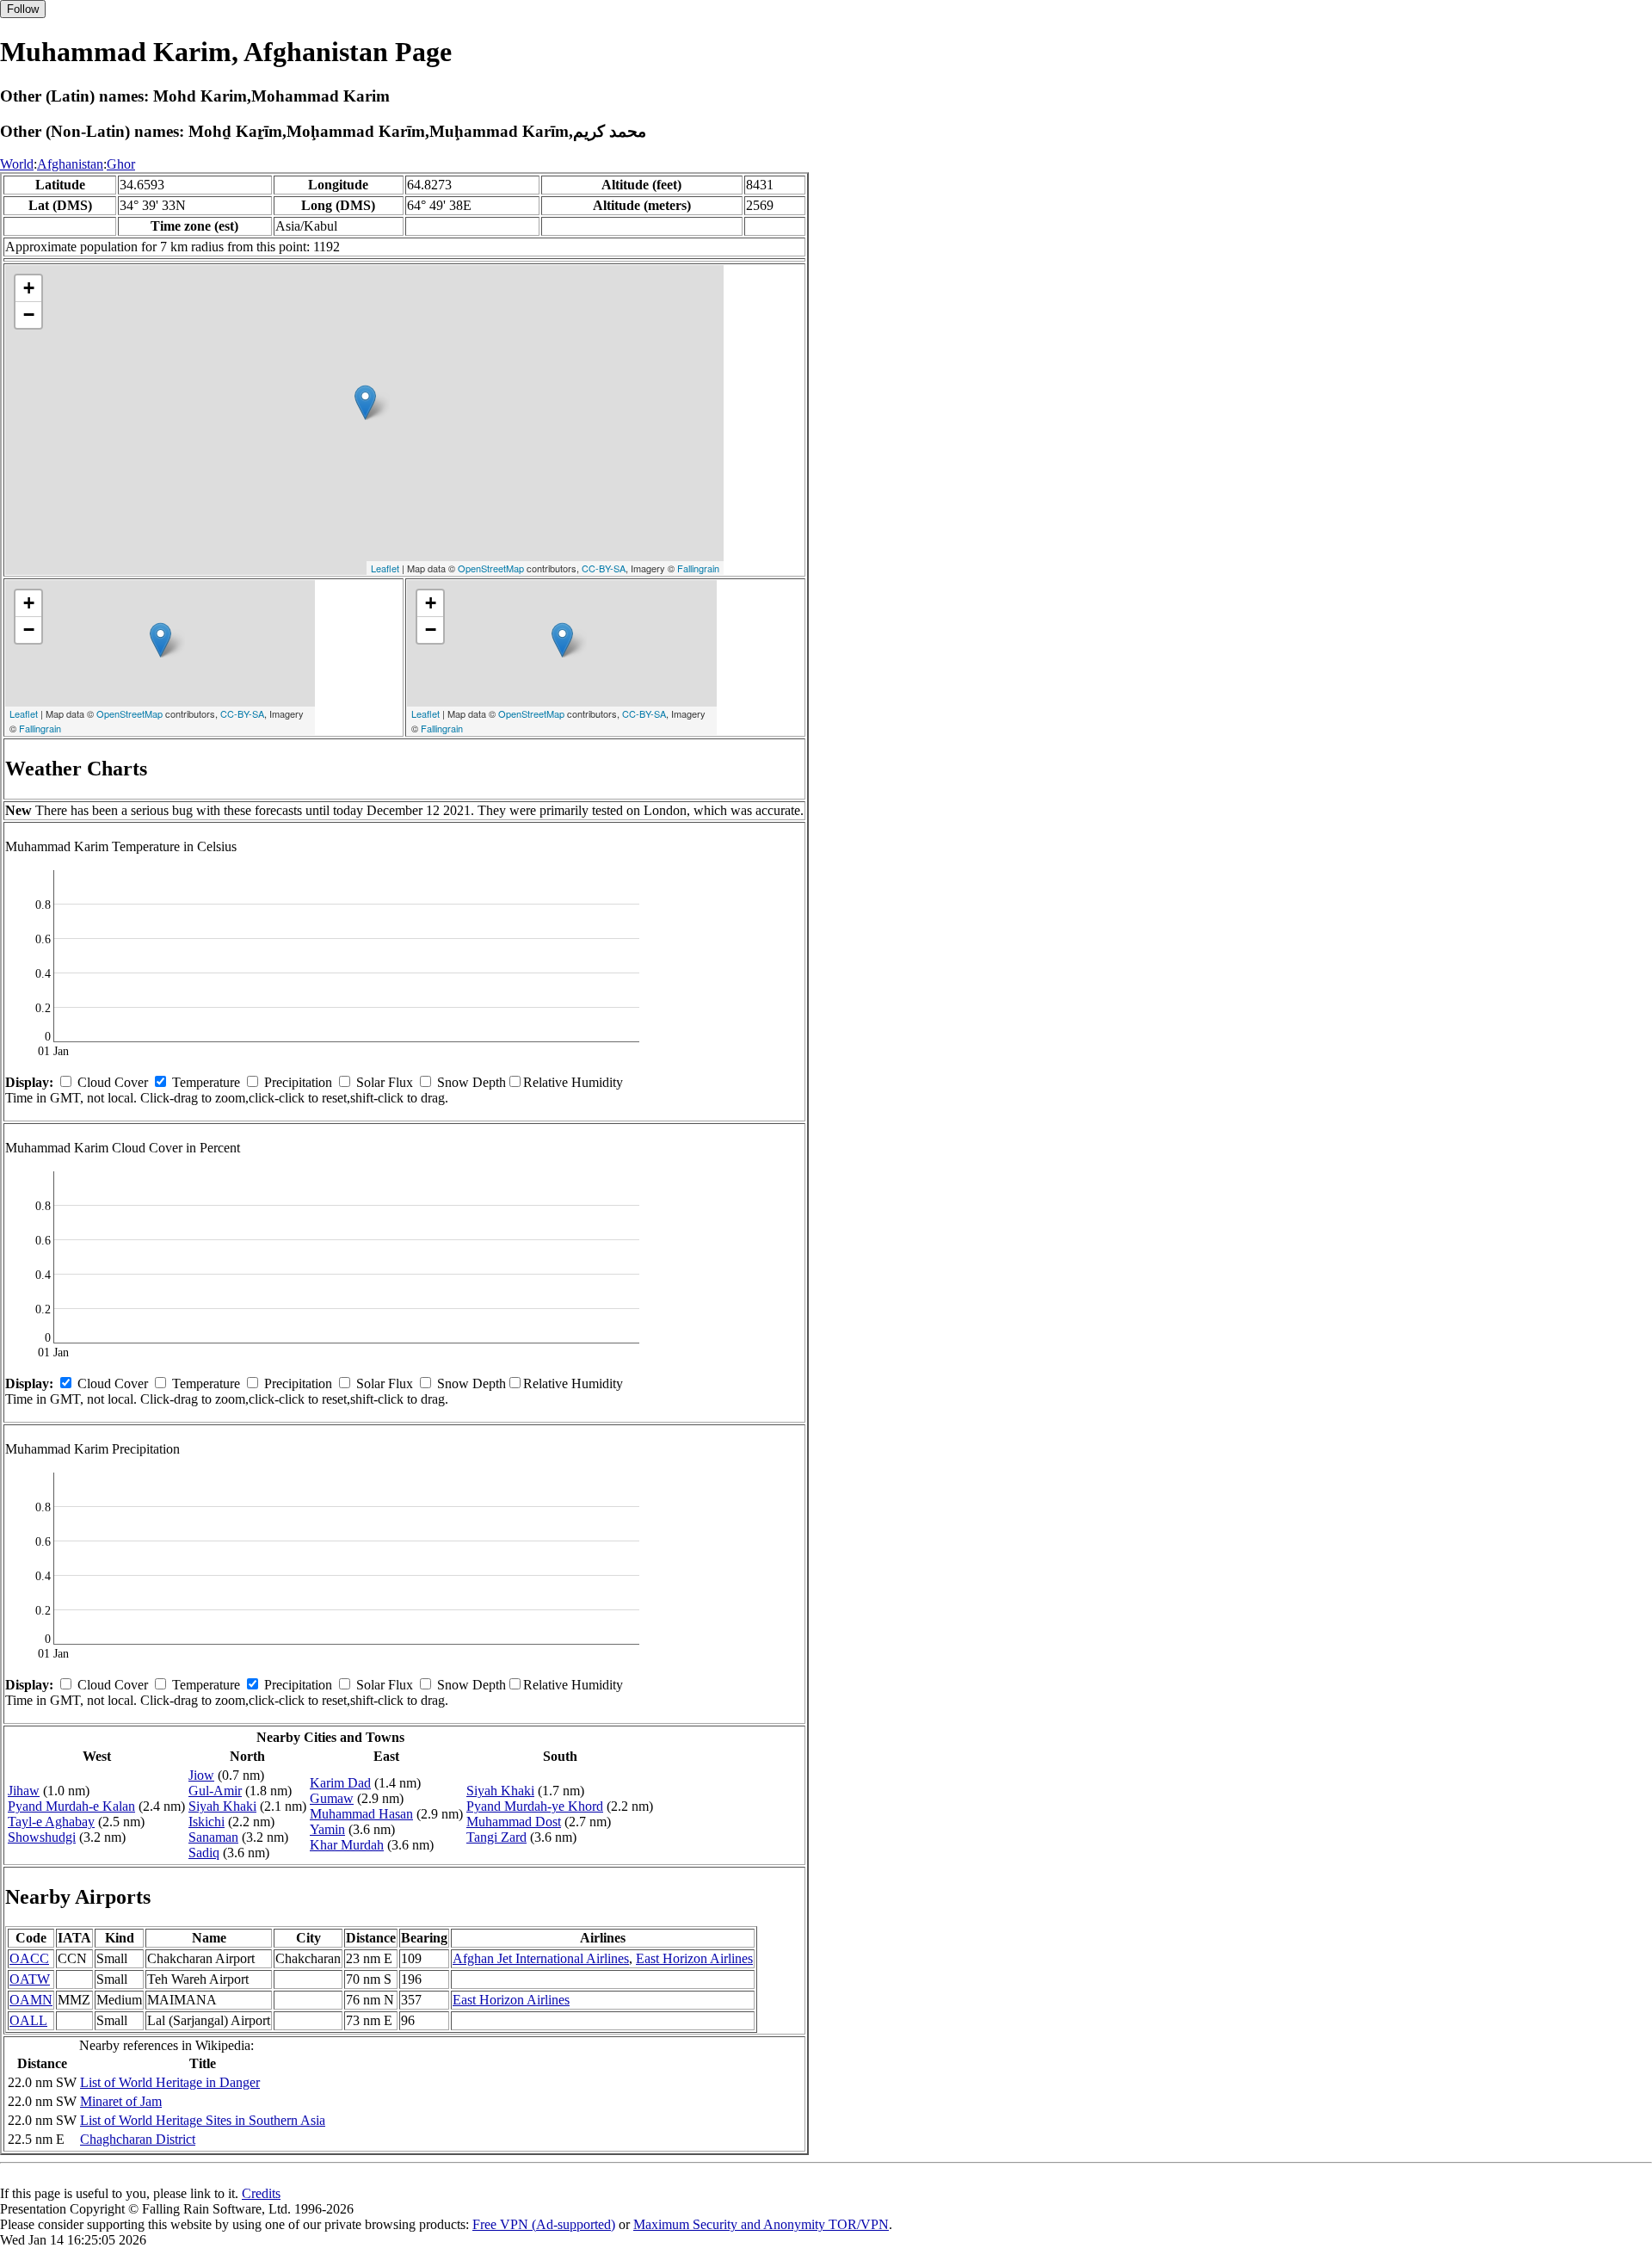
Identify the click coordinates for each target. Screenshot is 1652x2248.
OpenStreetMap (491, 568)
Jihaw (24, 1791)
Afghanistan (70, 164)
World (17, 164)
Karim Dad (340, 1783)
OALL (28, 2020)
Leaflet (385, 568)
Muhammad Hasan (361, 1814)
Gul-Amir (215, 1791)
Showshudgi (42, 1837)
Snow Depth (472, 1082)
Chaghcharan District (138, 2139)
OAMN (31, 2000)
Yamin (327, 1829)
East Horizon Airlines (694, 1958)
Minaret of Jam (121, 2101)
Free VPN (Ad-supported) (544, 2224)
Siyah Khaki (222, 1806)
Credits (261, 2193)
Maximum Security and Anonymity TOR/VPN (761, 2224)
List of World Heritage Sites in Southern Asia (203, 2120)
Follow (23, 9)
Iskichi (206, 1822)
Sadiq (204, 1853)
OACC (29, 1958)
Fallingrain (698, 568)
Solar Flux (385, 1082)
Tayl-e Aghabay (51, 1822)
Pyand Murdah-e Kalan (71, 1806)
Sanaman (213, 1837)
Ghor (121, 164)
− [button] (29, 315)
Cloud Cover (113, 1082)
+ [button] (29, 288)
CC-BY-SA (604, 568)
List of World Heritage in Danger (170, 2082)
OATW (30, 1979)
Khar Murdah (347, 1845)
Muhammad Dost (514, 1822)
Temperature (206, 1082)
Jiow (201, 1775)
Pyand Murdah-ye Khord (535, 1806)
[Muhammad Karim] (365, 402)
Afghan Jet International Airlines (541, 1958)
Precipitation (298, 1082)
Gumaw (332, 1798)
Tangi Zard (496, 1837)
